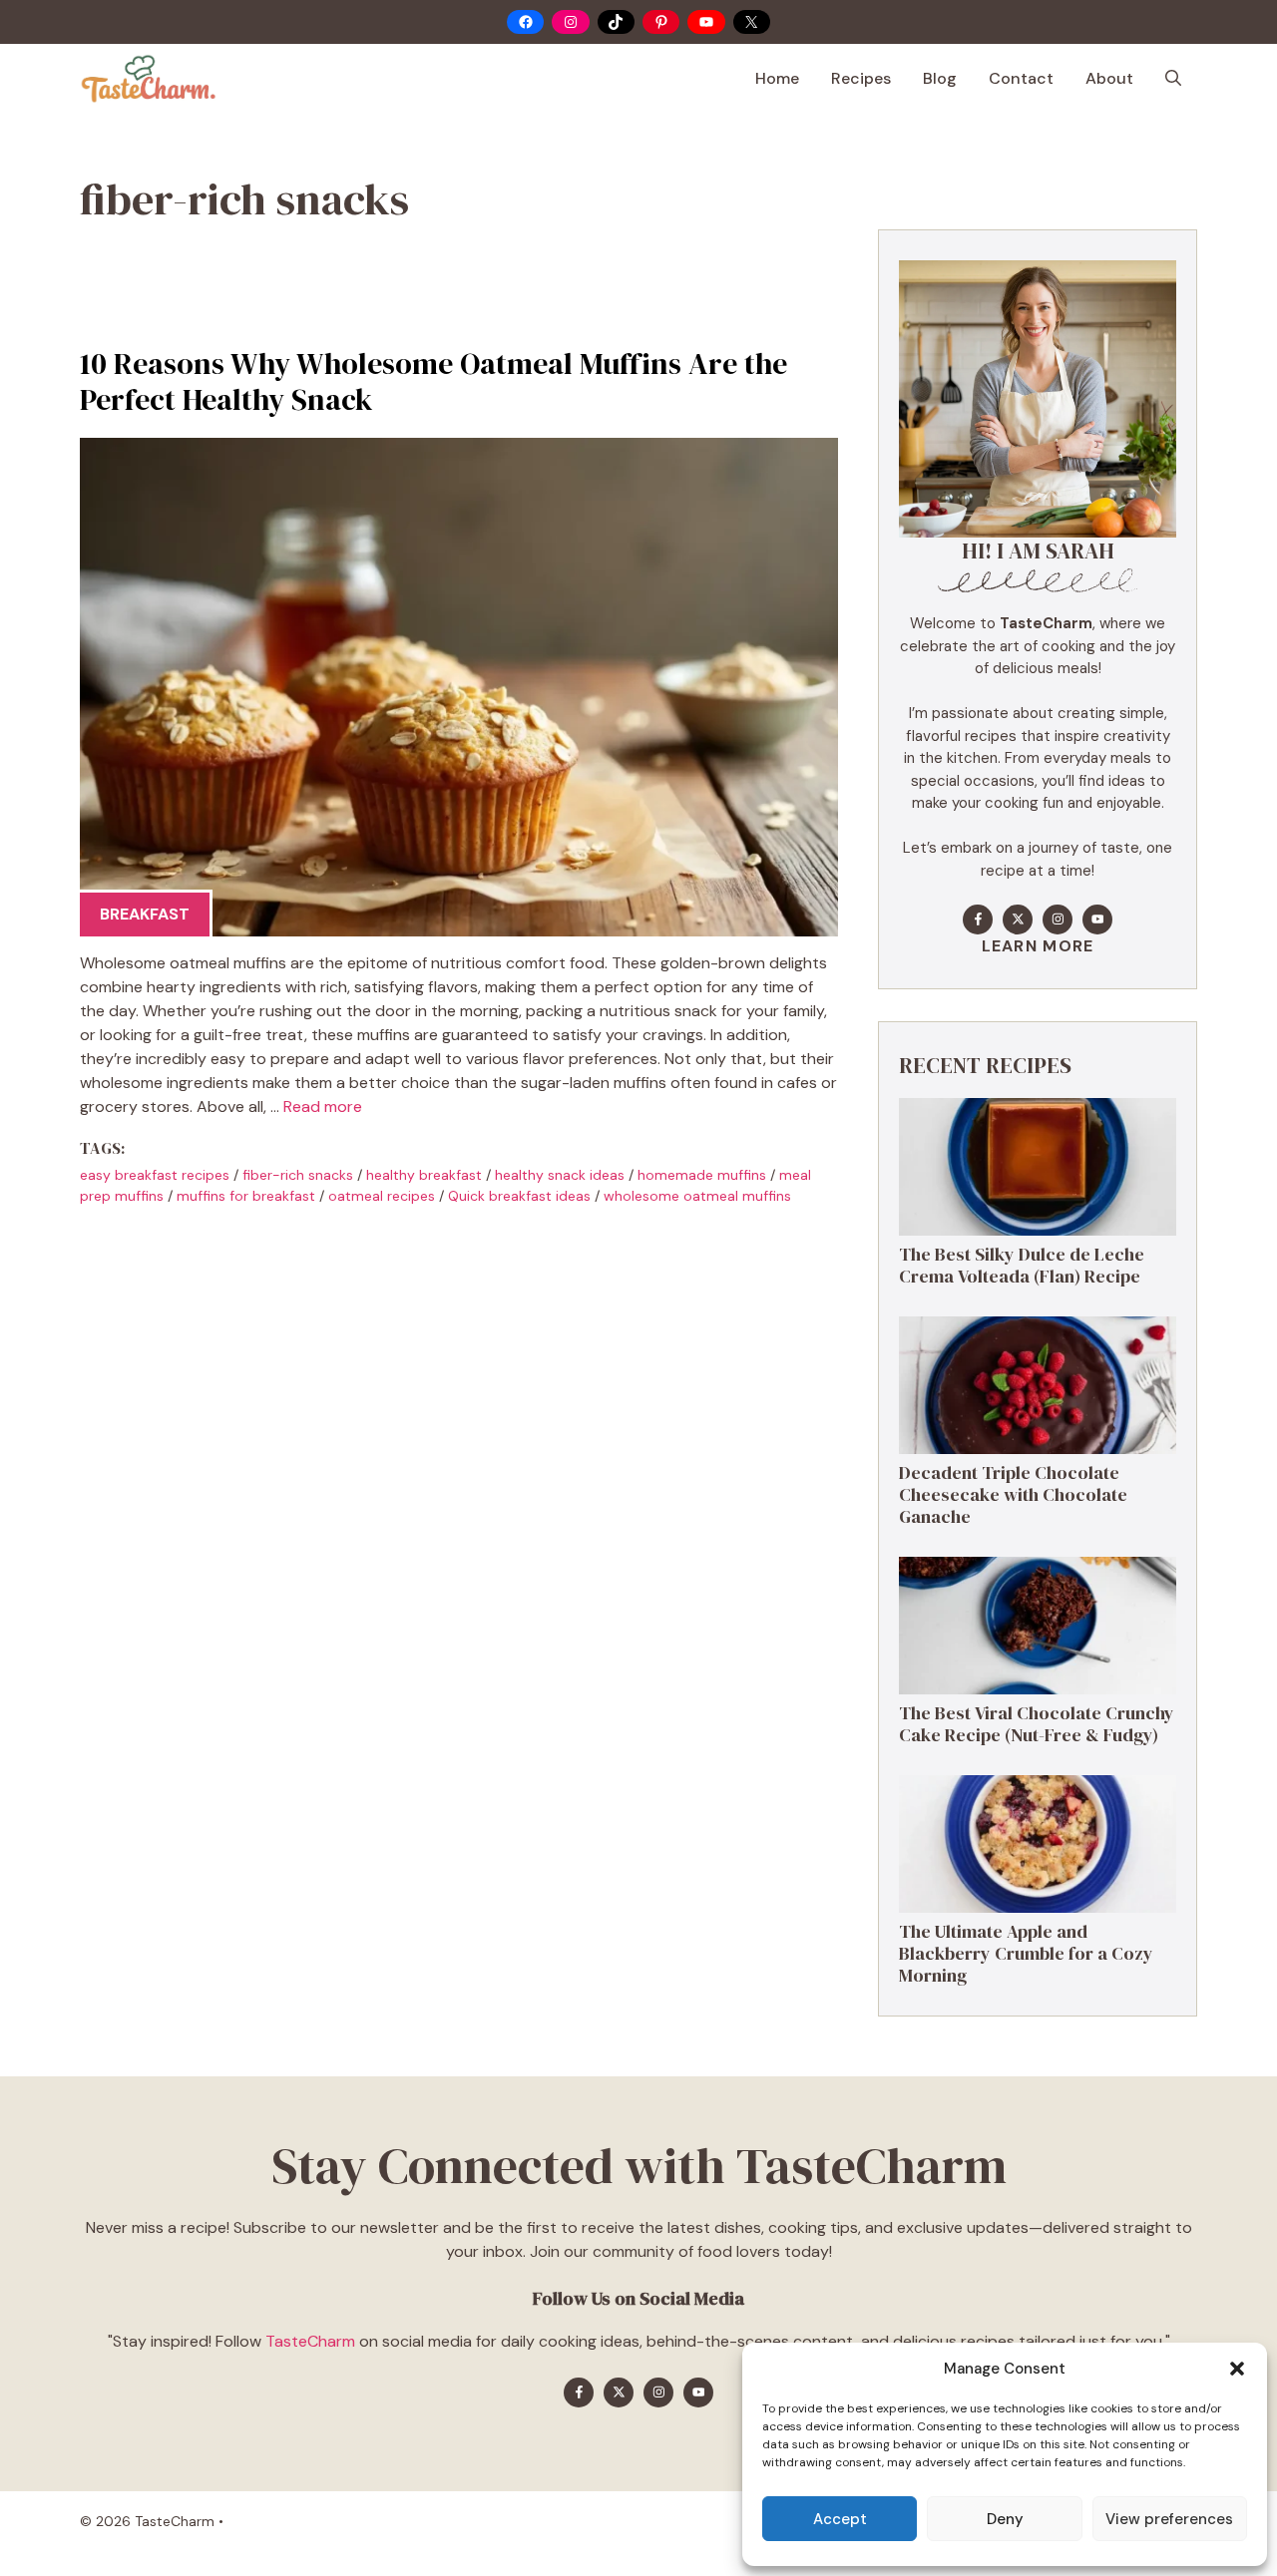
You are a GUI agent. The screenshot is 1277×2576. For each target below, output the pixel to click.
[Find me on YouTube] (1097, 920)
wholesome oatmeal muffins (697, 1196)
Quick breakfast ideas (519, 1196)
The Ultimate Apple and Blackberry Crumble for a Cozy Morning (1026, 1953)
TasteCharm (310, 2341)
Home (777, 78)
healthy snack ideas (560, 1175)
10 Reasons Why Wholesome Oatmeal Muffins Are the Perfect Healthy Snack (433, 381)
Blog (940, 78)
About (1109, 78)
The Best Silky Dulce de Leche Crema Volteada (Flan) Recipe (1022, 1265)
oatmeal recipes (382, 1196)
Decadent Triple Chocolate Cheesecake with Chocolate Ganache (1013, 1494)
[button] (1237, 2369)
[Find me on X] (1018, 920)
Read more (323, 1106)
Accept (840, 2519)
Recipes (861, 78)
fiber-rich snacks (298, 1175)
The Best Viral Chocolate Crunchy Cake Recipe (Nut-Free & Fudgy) (1037, 1724)
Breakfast (145, 914)
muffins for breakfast (246, 1196)
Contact (1021, 78)
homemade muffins (702, 1175)
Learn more (1038, 946)
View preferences (1169, 2519)
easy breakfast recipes (155, 1175)
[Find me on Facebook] (978, 920)
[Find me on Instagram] (1058, 920)
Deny (1005, 2519)
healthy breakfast (424, 1175)
